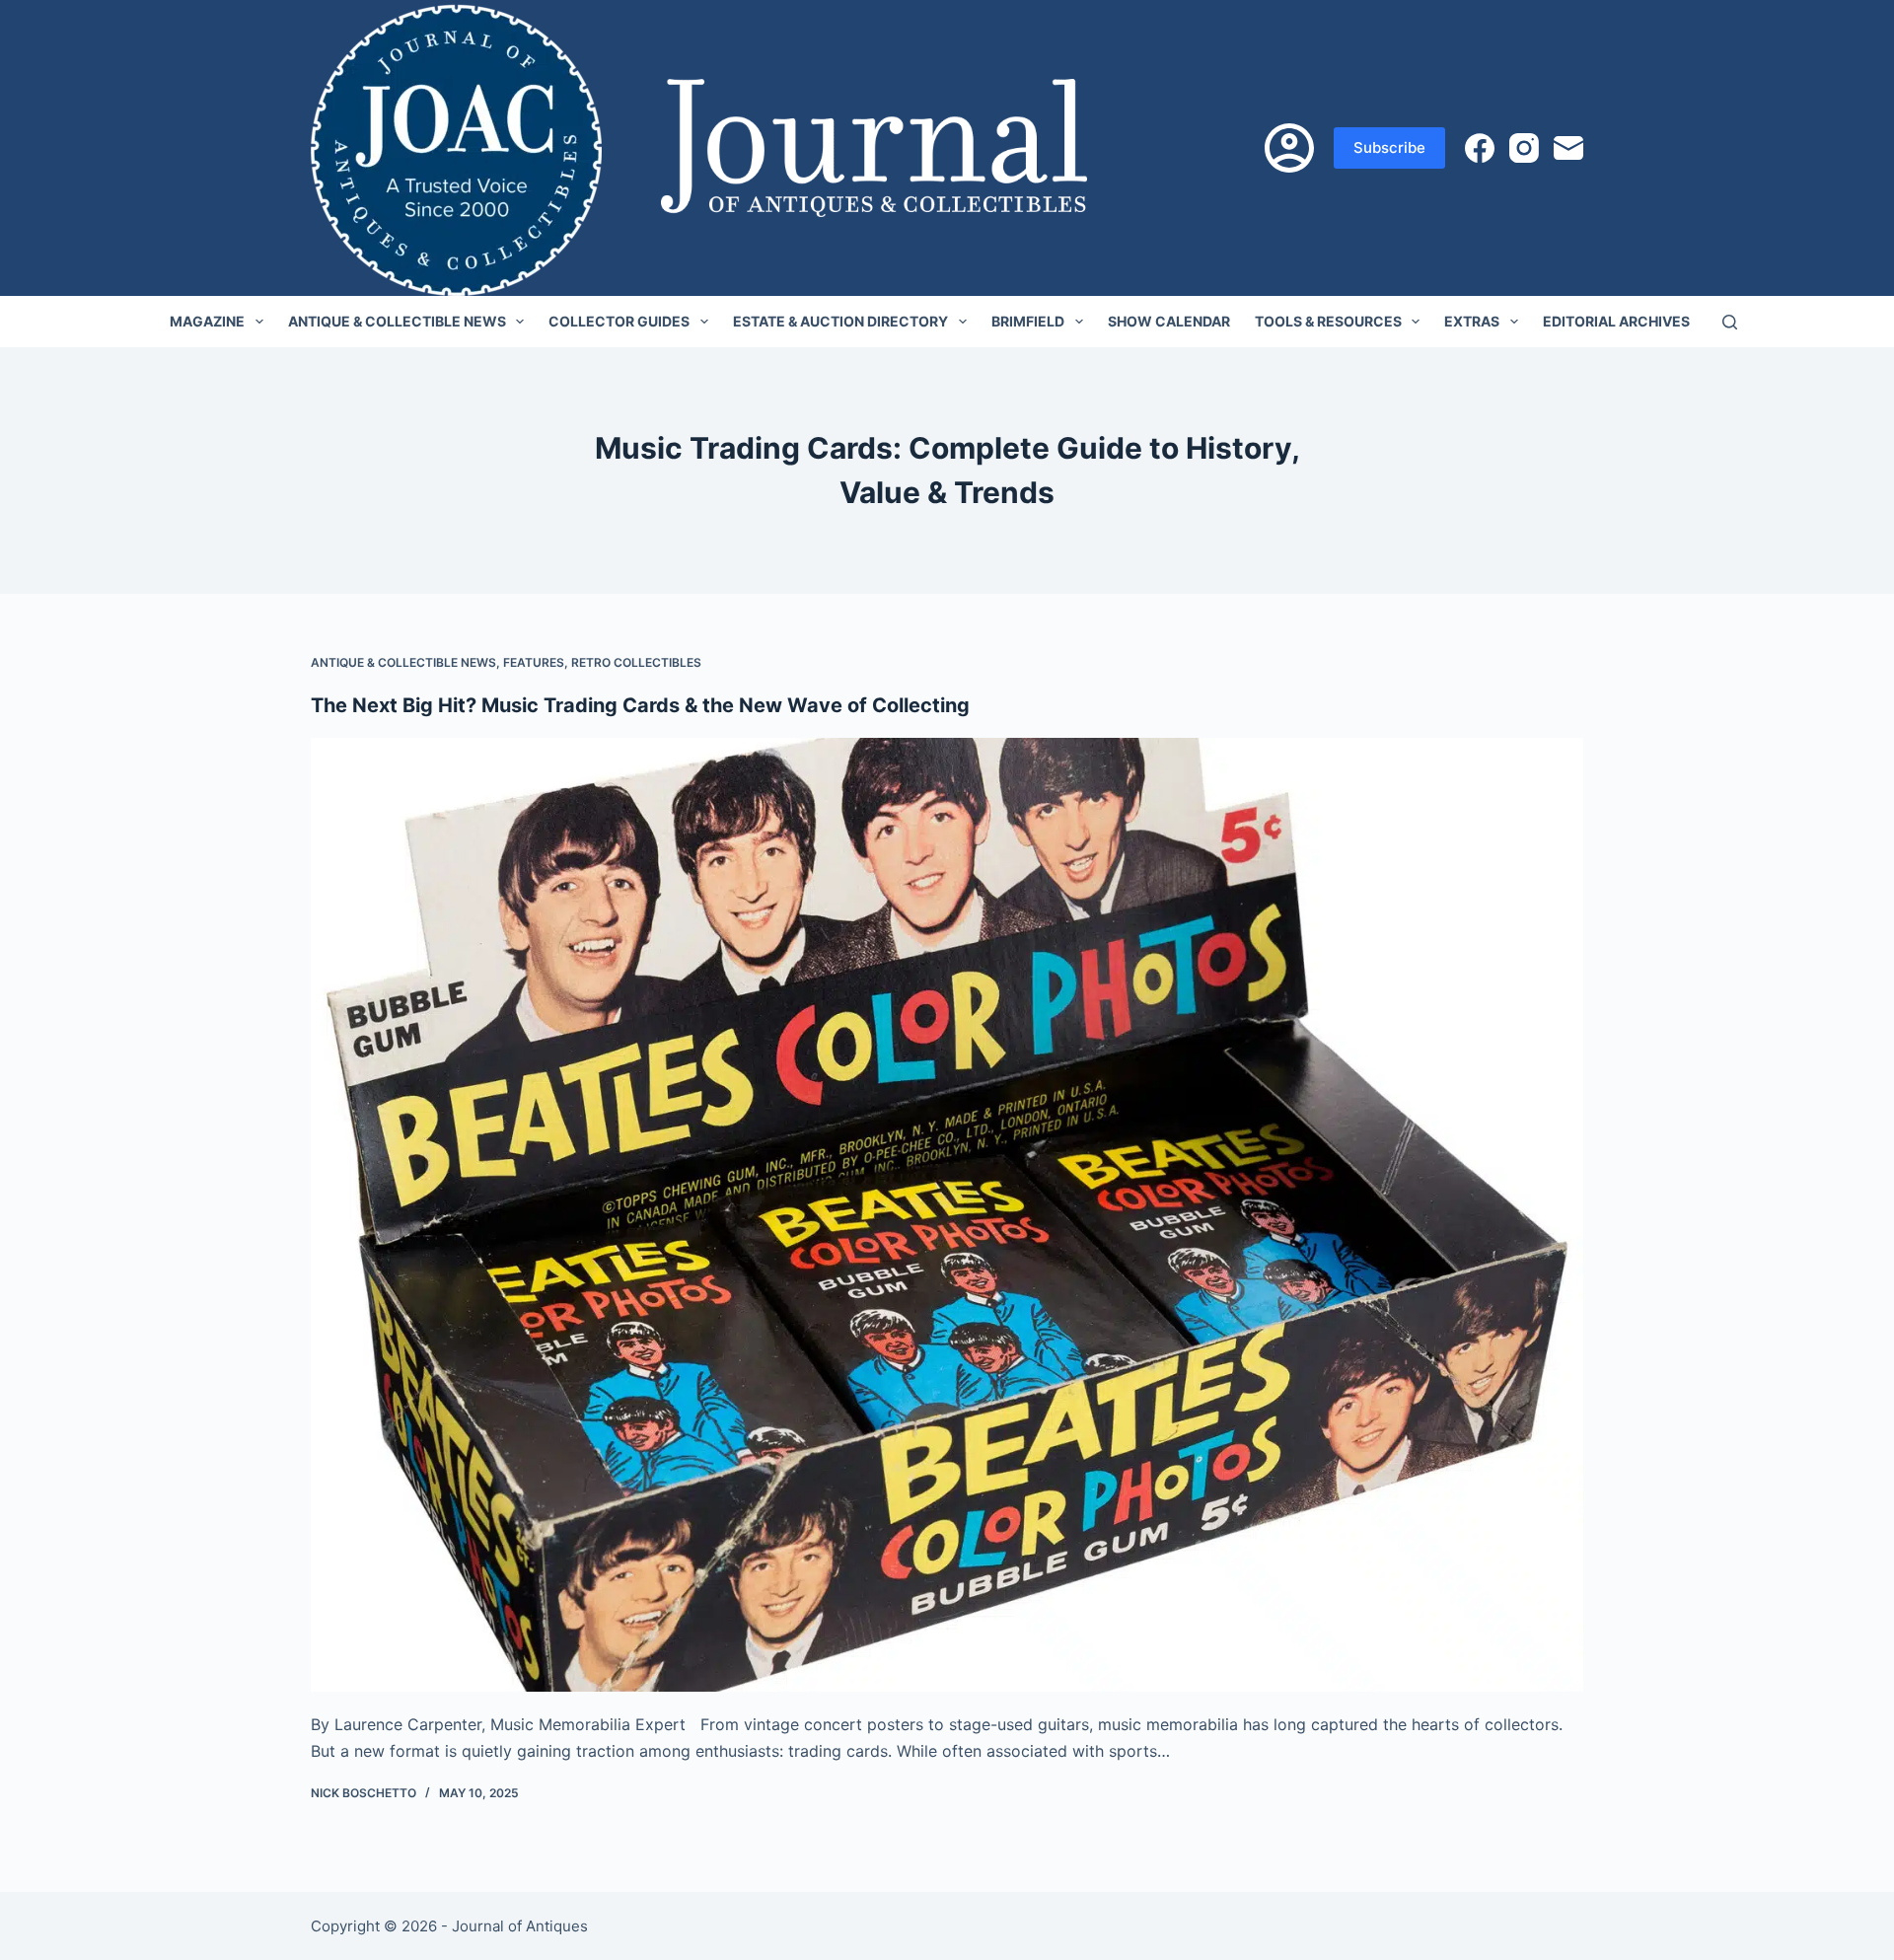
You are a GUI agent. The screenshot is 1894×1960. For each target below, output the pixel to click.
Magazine (207, 321)
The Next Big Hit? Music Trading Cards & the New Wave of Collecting (640, 705)
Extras (1472, 321)
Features (534, 662)
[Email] (1568, 148)
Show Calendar (1169, 321)
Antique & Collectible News (397, 321)
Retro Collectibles (636, 662)
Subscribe (1389, 147)
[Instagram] (1524, 148)
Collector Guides (619, 321)
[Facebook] (1480, 148)
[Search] (1730, 322)
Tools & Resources (1328, 321)
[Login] (1289, 148)
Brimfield (1028, 321)
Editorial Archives (1616, 321)
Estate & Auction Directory (840, 321)
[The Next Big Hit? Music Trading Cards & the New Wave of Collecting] (947, 1215)
